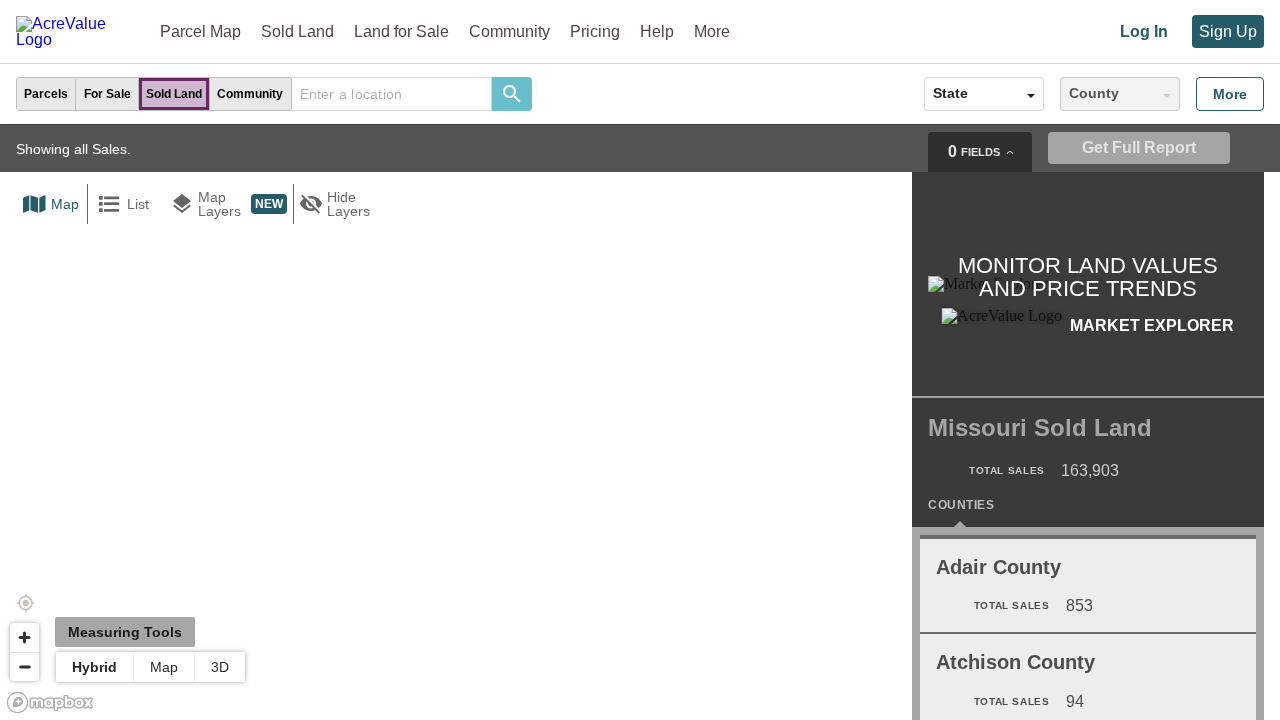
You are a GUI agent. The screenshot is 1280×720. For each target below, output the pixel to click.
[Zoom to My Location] (25, 603)
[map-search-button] (512, 94)
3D (220, 667)
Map (164, 667)
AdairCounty (998, 567)
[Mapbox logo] (50, 702)
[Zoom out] (24, 666)
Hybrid (94, 667)
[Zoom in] (24, 637)
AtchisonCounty (1015, 662)
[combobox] (392, 94)
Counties (961, 505)
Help (657, 31)
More (1230, 94)
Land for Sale (401, 31)
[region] (640, 422)
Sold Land (297, 31)
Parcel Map (200, 31)
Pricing (595, 31)
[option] (46, 94)
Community (509, 31)
